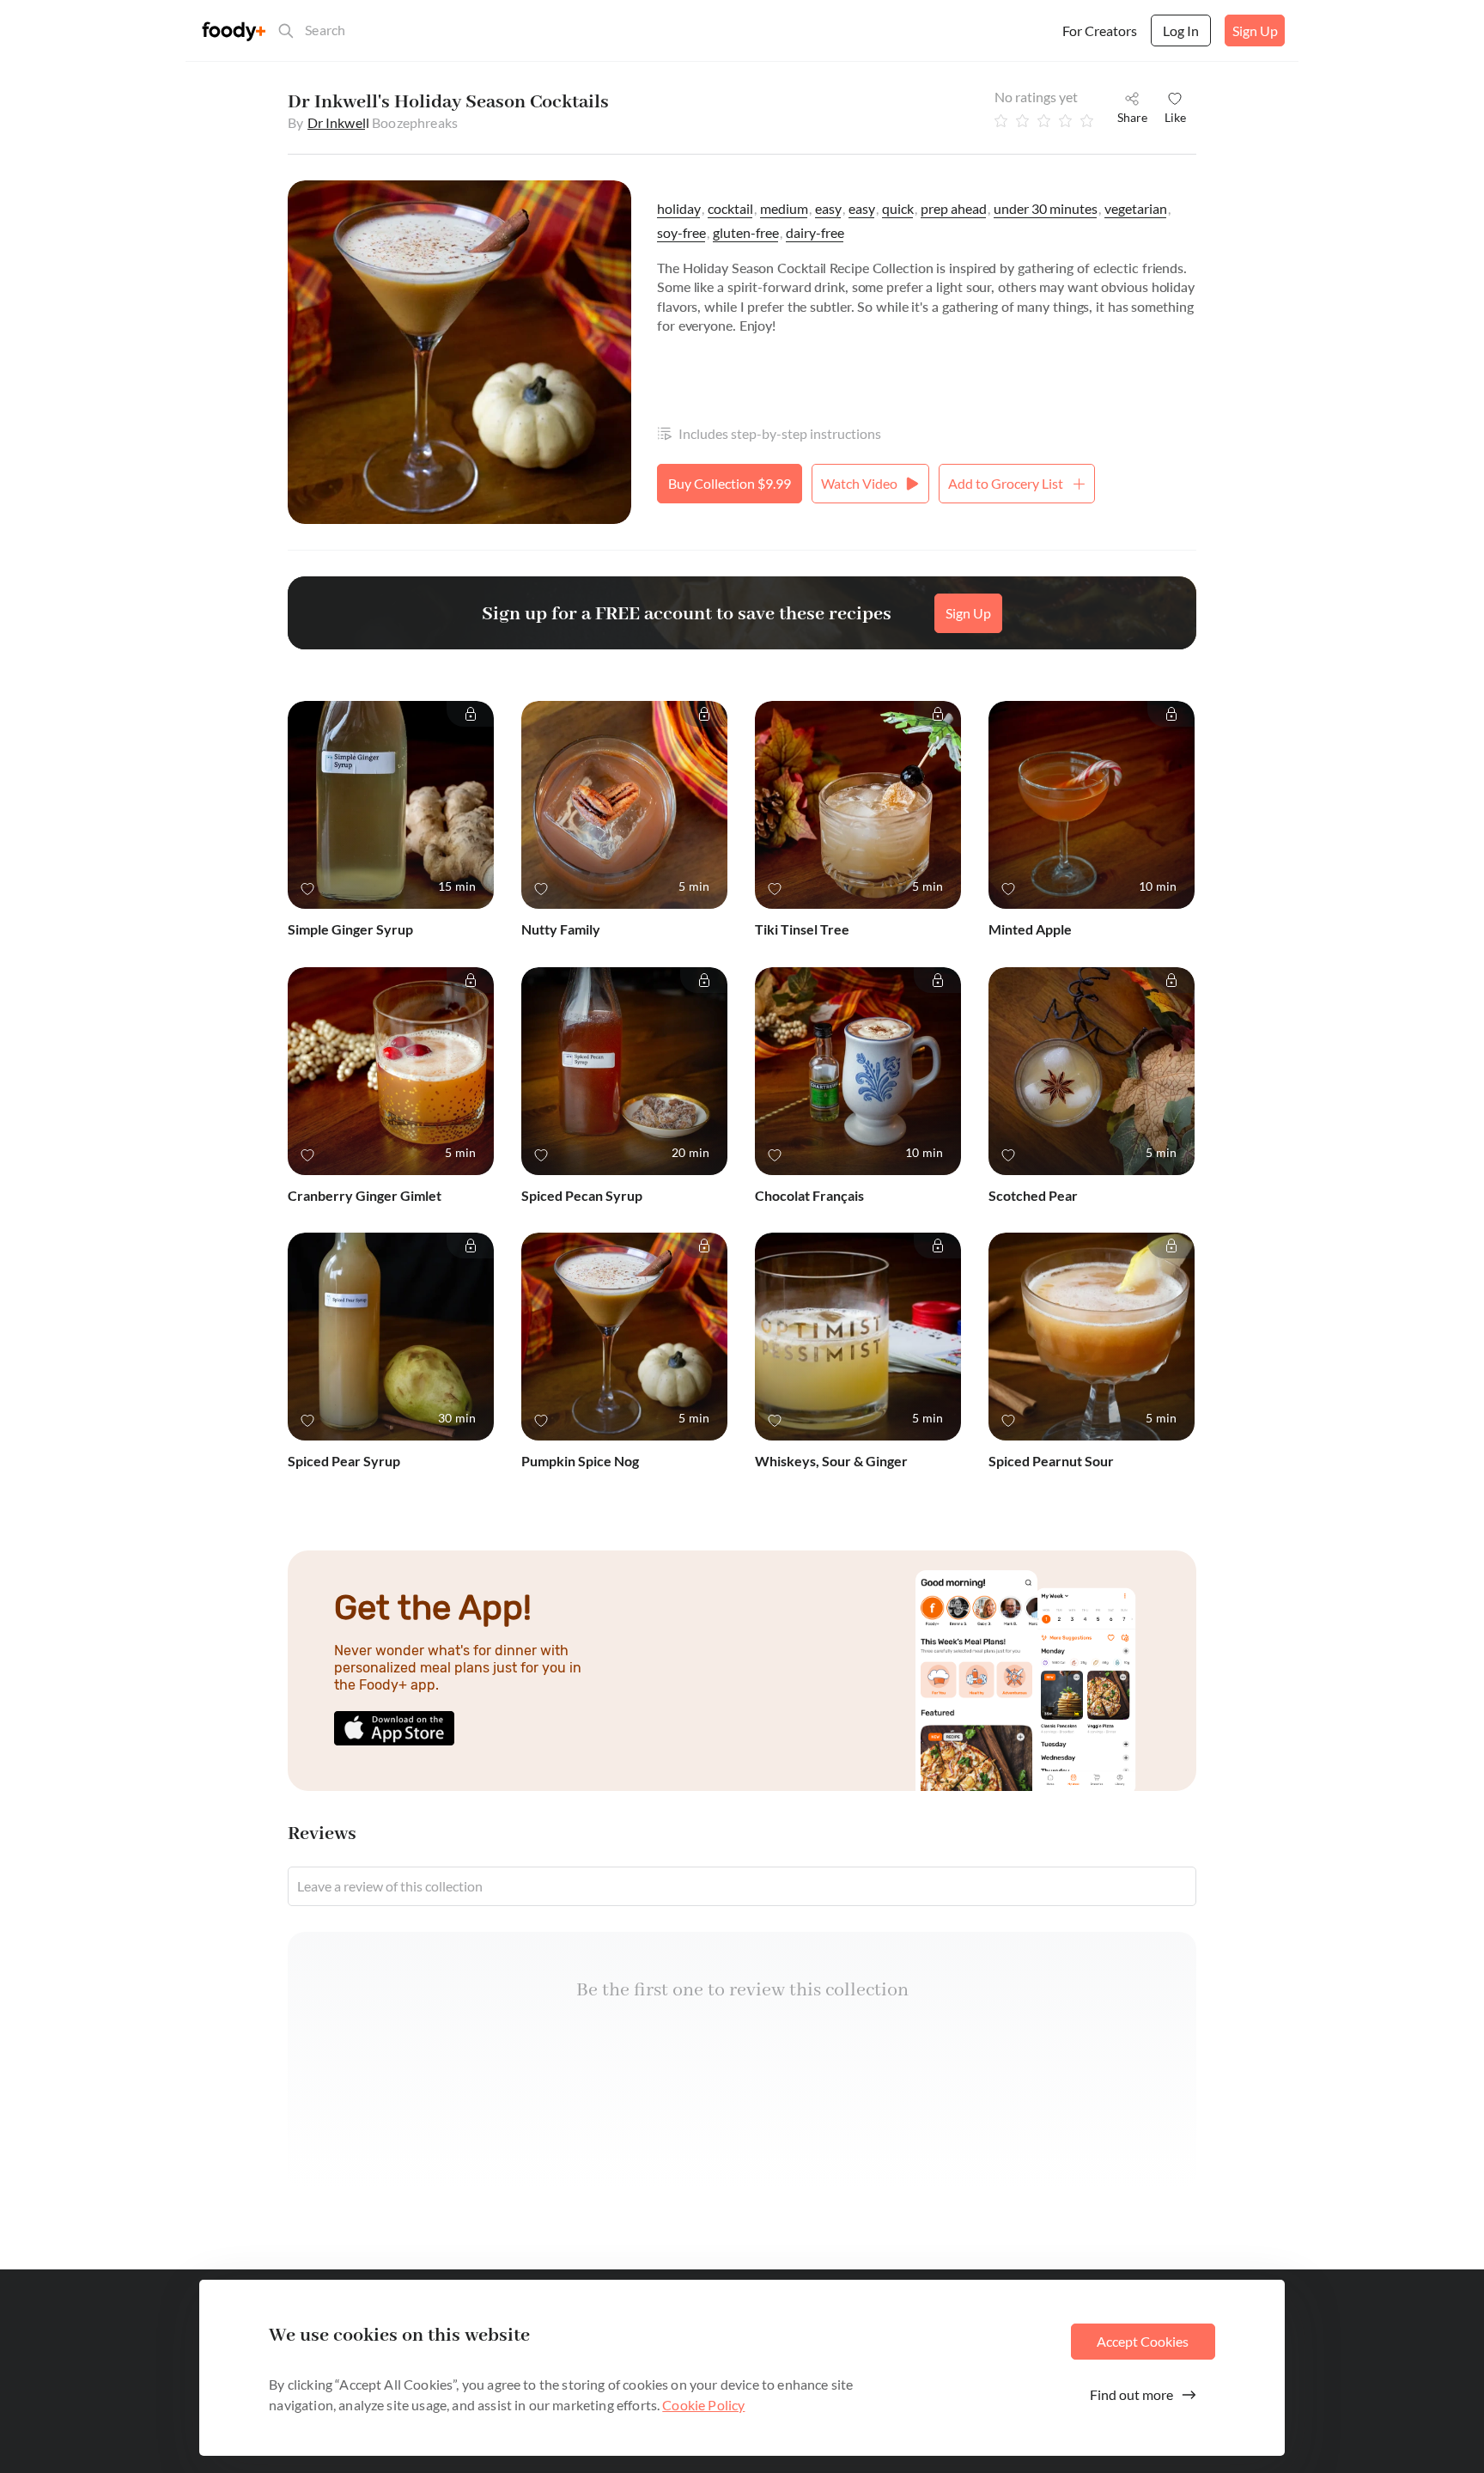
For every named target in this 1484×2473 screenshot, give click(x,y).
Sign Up (1255, 30)
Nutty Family (561, 929)
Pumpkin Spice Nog (580, 1461)
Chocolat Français (809, 1195)
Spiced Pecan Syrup (582, 1195)
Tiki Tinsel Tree (802, 929)
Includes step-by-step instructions (780, 433)
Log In (1181, 30)
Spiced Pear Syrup (344, 1461)
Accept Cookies (1143, 2341)
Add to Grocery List (1006, 483)
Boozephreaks (415, 122)
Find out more (1131, 2394)
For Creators (1100, 30)
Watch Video (859, 483)
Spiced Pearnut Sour (1051, 1461)
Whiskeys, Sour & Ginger (831, 1461)
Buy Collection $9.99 (730, 483)
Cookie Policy (703, 2405)
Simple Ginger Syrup (350, 929)
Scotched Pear (1033, 1195)
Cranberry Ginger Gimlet (365, 1195)
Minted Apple (1030, 929)
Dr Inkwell (339, 122)
